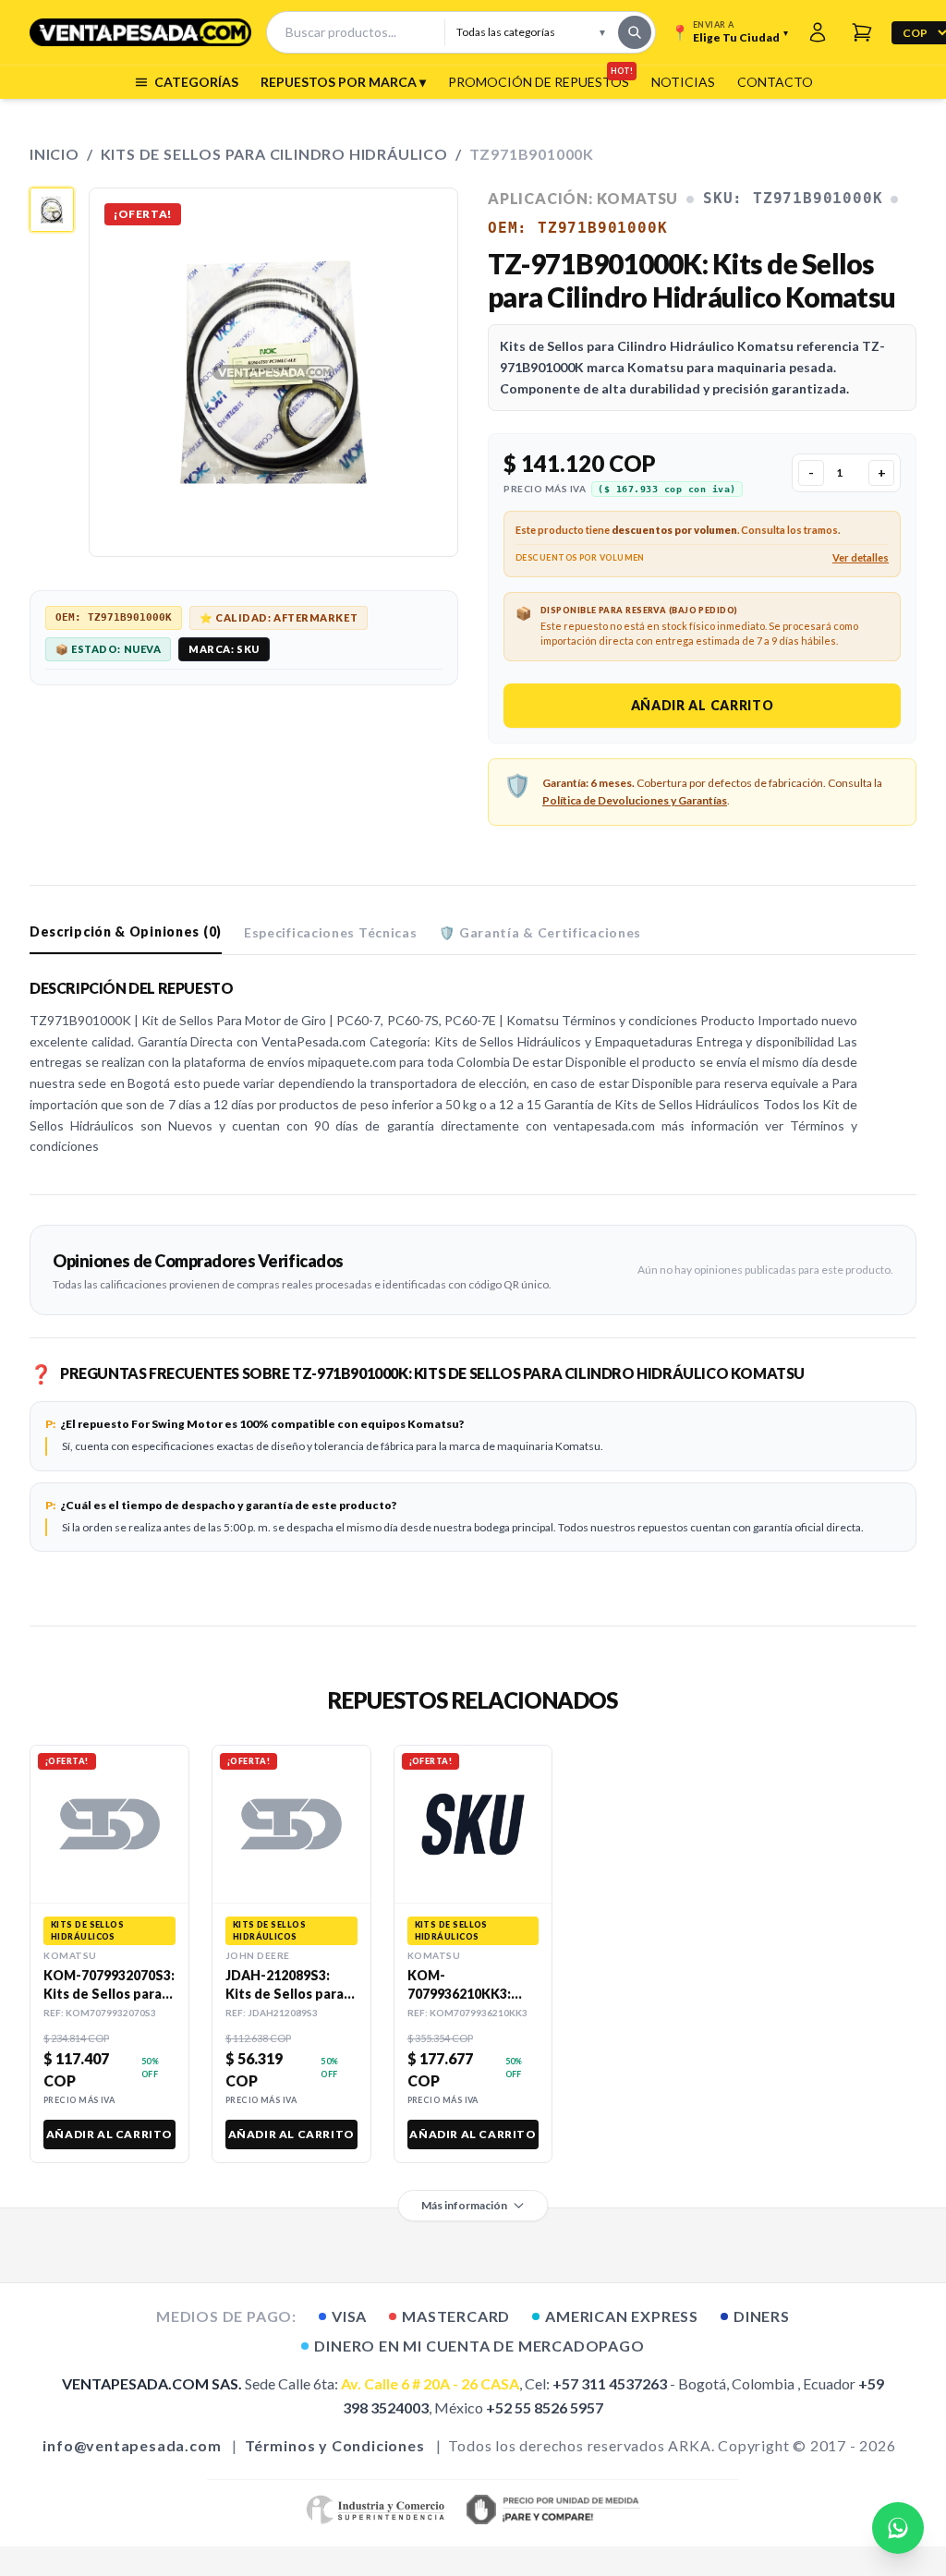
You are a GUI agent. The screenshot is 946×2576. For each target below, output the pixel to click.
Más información (464, 2205)
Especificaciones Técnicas (331, 932)
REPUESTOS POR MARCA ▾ (343, 82)
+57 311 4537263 (610, 2383)
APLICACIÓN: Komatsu (583, 198)
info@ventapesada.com (132, 2445)
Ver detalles (861, 557)
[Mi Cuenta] (818, 32)
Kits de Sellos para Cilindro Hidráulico (274, 154)
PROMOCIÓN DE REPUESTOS (539, 81)
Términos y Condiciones (335, 2445)
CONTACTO (775, 82)
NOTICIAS (683, 82)
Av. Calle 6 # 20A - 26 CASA (430, 2383)
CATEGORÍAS (196, 82)
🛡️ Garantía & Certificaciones (540, 932)
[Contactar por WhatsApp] (898, 2528)
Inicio (55, 154)
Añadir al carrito (703, 705)
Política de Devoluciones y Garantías (635, 800)
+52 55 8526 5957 (545, 2407)
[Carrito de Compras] (862, 32)
